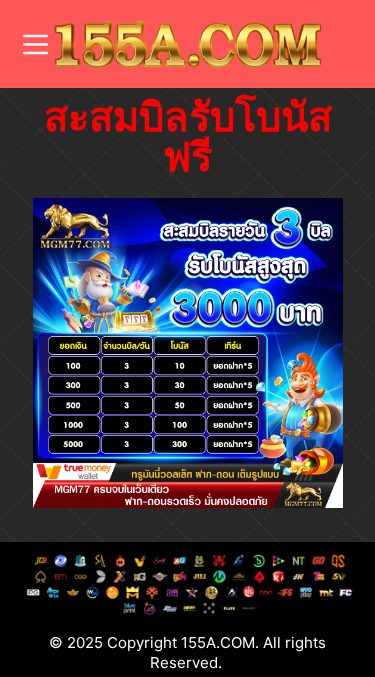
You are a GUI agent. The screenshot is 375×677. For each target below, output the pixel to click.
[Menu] (35, 44)
